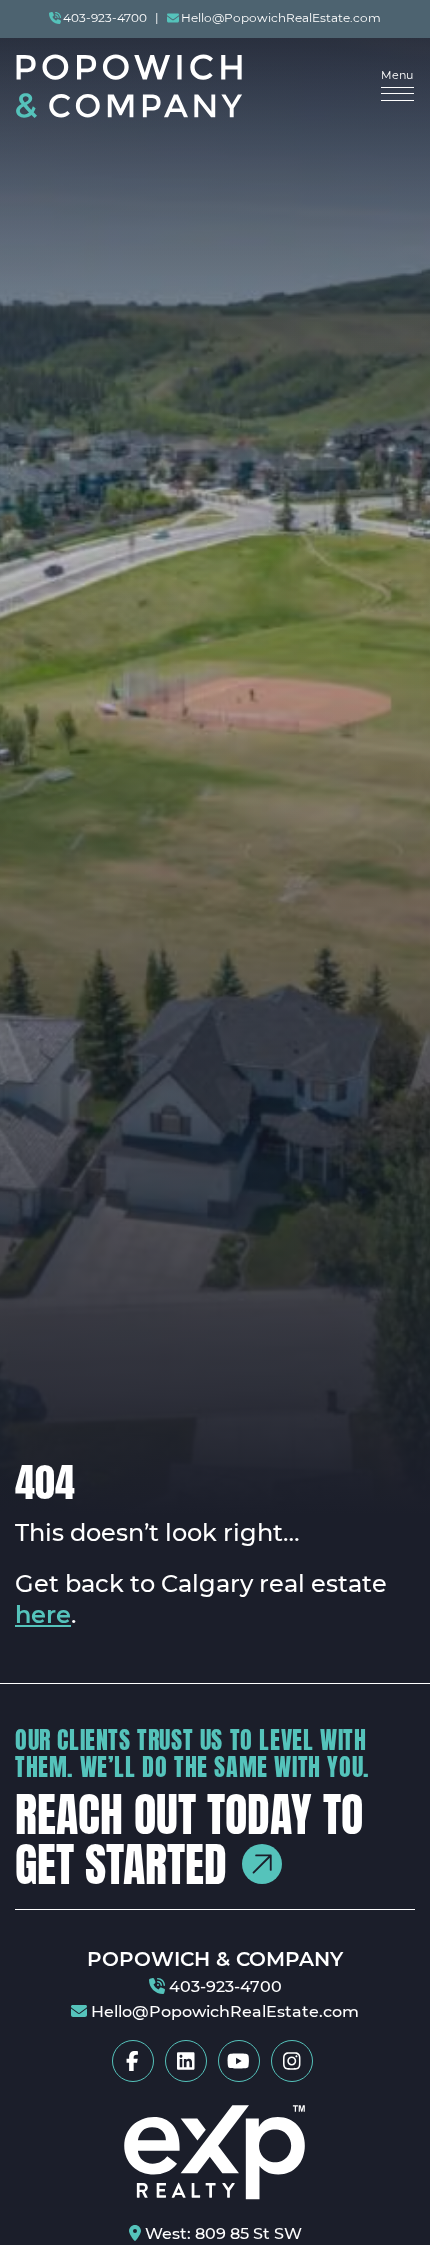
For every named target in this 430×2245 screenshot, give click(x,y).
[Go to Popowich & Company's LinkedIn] (186, 2061)
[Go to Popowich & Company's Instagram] (292, 2061)
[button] (397, 86)
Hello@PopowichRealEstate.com (281, 19)
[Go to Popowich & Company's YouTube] (239, 2061)
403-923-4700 (105, 19)
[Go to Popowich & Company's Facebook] (133, 2061)
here (43, 1616)
